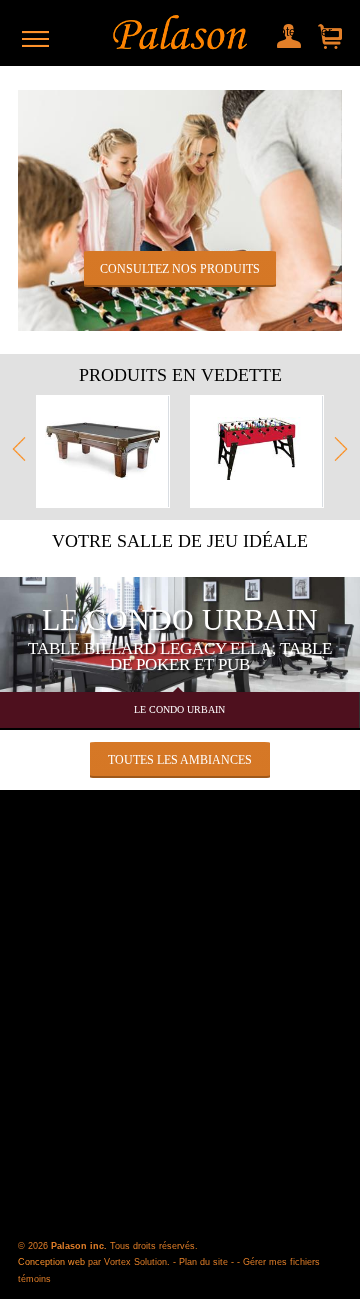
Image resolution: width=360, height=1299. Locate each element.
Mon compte (286, 32)
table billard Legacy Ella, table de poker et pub (180, 657)
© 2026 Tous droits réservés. (108, 1246)
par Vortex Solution (127, 1262)
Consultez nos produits (180, 269)
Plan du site (203, 1262)
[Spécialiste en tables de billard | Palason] (180, 33)
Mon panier (325, 32)
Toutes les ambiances (180, 760)
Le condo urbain (180, 619)
